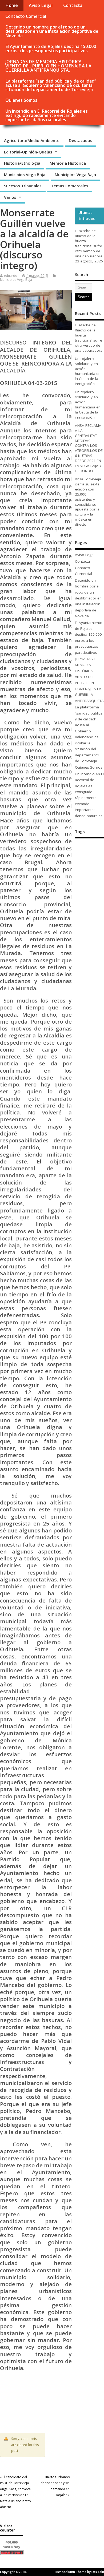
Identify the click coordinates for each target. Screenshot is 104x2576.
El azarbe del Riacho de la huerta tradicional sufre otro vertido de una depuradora (89, 243)
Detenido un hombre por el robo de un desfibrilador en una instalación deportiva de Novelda (52, 31)
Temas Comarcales (70, 186)
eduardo (11, 276)
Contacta (73, 5)
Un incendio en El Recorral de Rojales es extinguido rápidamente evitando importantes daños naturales (47, 115)
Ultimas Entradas (87, 216)
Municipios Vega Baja (25, 175)
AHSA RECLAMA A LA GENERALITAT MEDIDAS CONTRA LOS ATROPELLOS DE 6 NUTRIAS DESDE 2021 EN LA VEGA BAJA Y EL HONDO (89, 448)
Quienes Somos (21, 100)
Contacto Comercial (26, 16)
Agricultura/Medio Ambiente (32, 140)
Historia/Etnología (22, 163)
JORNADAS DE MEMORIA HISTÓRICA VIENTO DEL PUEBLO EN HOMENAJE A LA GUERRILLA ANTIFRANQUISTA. (48, 66)
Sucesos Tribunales (23, 186)
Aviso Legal (41, 5)
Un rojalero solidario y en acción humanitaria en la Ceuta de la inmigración (88, 371)
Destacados (81, 140)
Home (12, 5)
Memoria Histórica (68, 163)
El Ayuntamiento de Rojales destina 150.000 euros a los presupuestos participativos (51, 48)
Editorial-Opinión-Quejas (28, 152)
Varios (10, 197)
